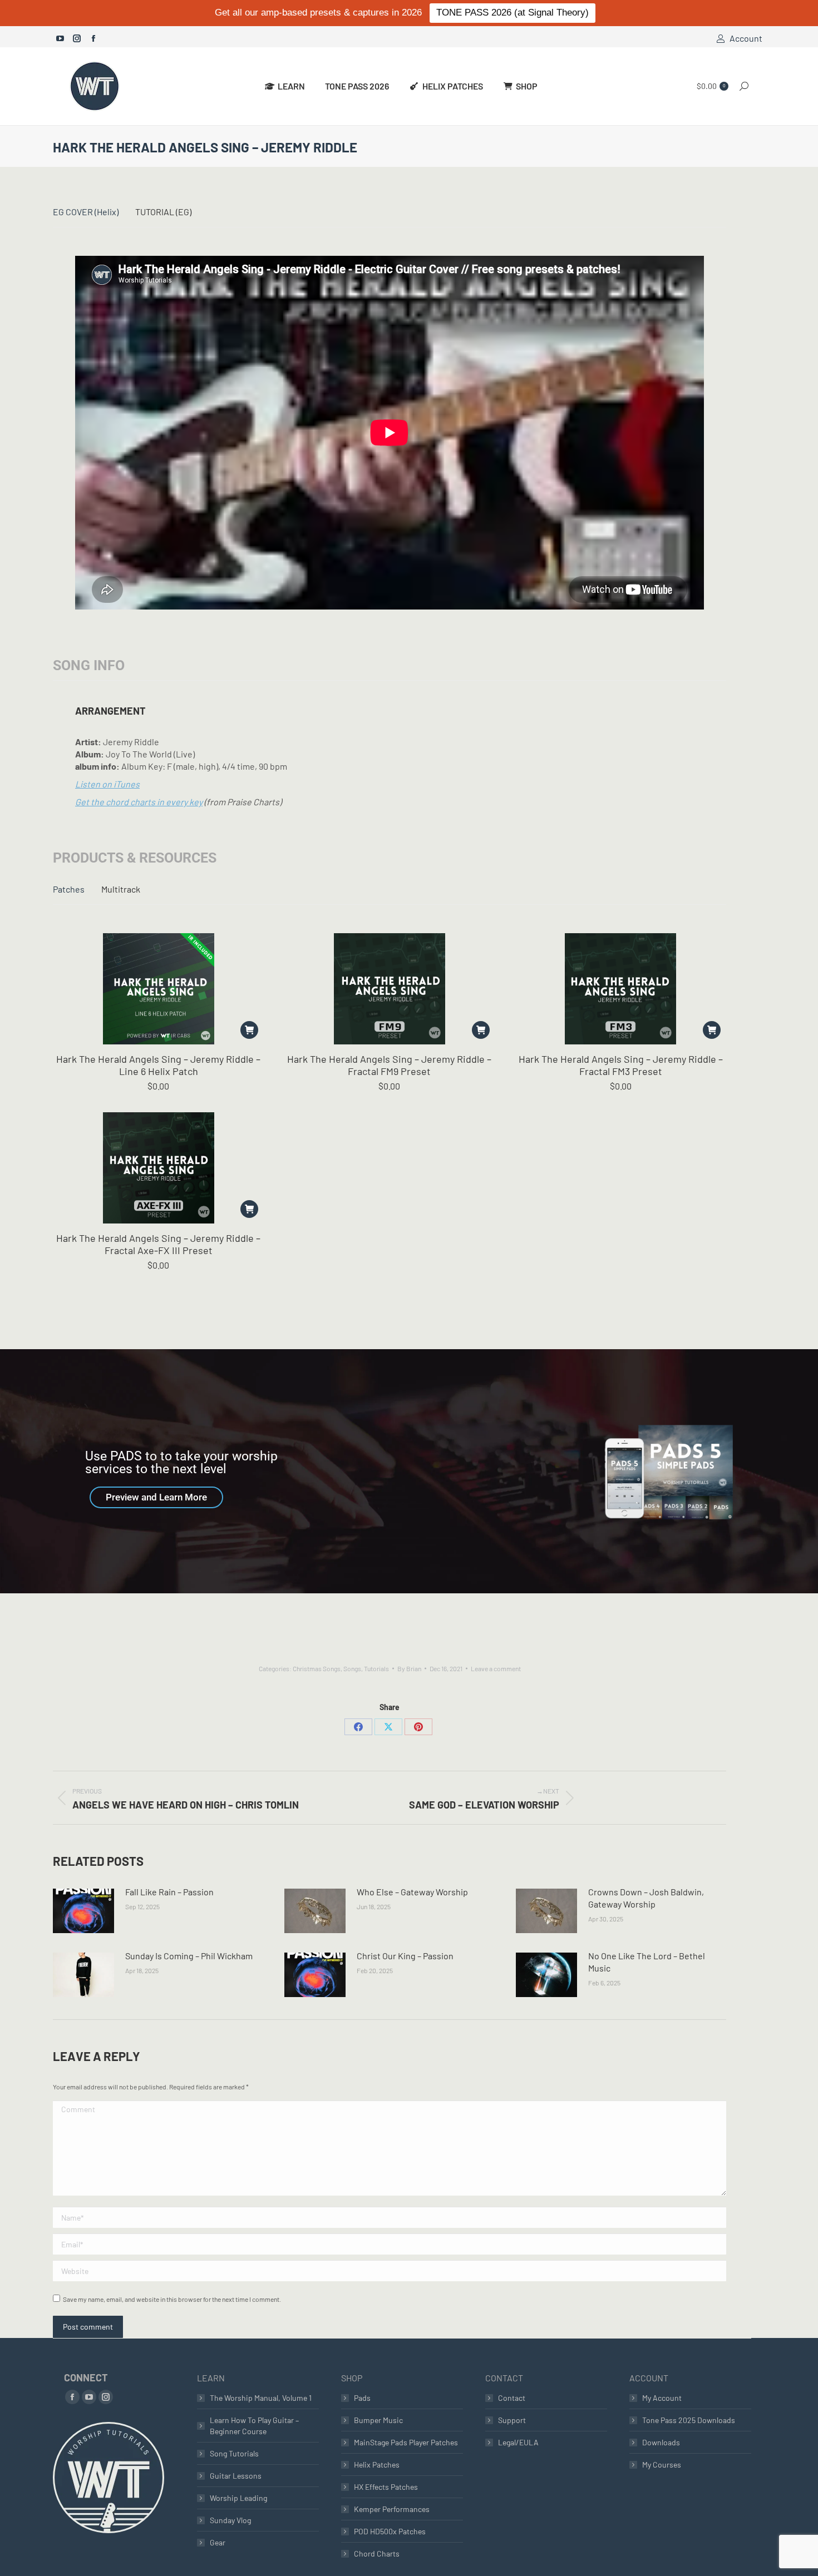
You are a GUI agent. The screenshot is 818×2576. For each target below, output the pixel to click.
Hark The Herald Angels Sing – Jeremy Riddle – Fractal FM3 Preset (621, 1065)
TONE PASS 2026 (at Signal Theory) (513, 13)
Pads (362, 2398)
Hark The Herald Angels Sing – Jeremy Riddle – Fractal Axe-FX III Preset (158, 1244)
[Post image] (83, 1911)
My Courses (662, 2464)
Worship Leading (238, 2498)
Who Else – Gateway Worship (412, 1892)
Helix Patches (377, 2464)
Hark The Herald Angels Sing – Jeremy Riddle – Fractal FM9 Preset (389, 1065)
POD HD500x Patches (390, 2531)
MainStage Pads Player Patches (406, 2442)
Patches (69, 889)
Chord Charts (377, 2553)
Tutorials (376, 1668)
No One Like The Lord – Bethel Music (647, 1962)
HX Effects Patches (386, 2487)
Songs (352, 1668)
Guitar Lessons (236, 2476)
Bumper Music (378, 2420)
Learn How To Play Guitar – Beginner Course (254, 2426)
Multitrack (121, 889)
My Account (662, 2398)
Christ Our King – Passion (405, 1956)
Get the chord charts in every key (139, 802)
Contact (512, 2398)
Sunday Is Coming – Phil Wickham (189, 1956)
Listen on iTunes (107, 784)
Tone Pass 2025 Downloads (689, 2420)
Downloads (661, 2442)
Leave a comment (496, 1668)
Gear (218, 2542)
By (409, 1668)
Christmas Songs (317, 1668)
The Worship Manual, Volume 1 (261, 2398)
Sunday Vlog (230, 2520)
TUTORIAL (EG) (163, 212)
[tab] (86, 212)
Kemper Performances (392, 2509)
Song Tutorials (234, 2453)
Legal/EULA (518, 2442)
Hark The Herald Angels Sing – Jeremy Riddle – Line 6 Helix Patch (158, 1065)
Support (512, 2420)
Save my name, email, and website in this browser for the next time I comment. (172, 2299)
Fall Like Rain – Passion (169, 1892)
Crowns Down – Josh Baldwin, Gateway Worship (646, 1898)
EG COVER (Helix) (86, 212)
